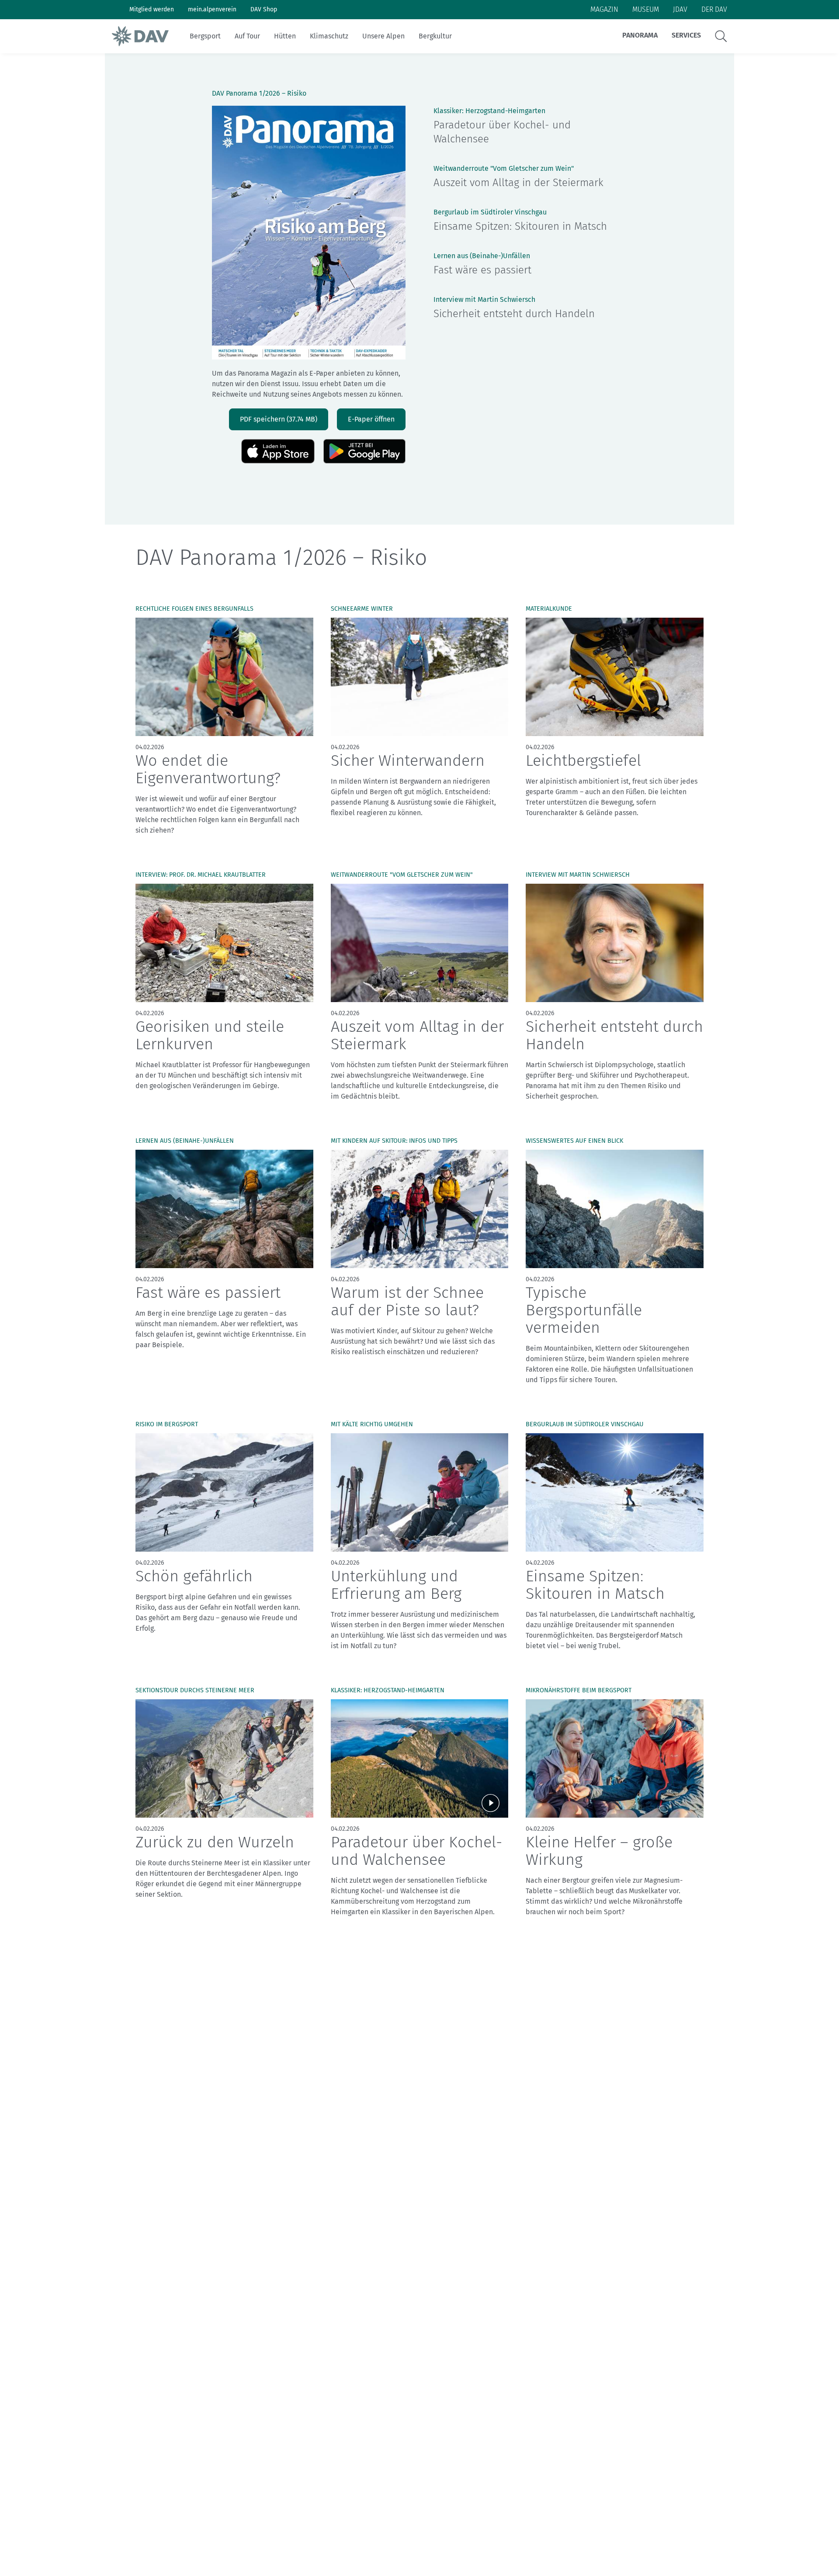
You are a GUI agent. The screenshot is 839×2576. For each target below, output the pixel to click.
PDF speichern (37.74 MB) (279, 419)
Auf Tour (247, 36)
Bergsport (205, 36)
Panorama (640, 35)
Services (686, 35)
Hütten (285, 36)
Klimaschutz (329, 36)
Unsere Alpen (383, 36)
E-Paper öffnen (371, 419)
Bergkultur (435, 36)
